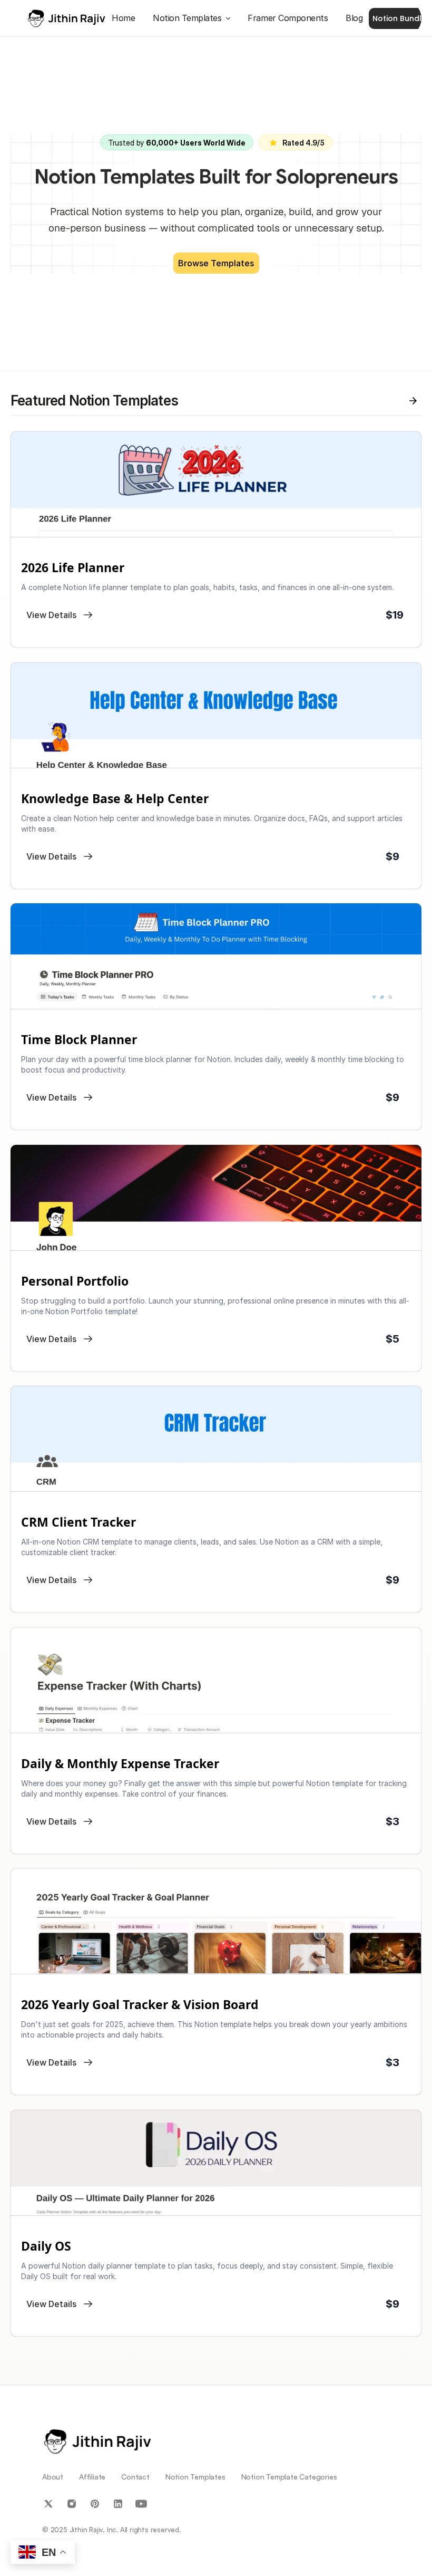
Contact (135, 2477)
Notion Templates (195, 2477)
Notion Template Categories (289, 2477)
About (53, 2477)
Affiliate (92, 2477)
